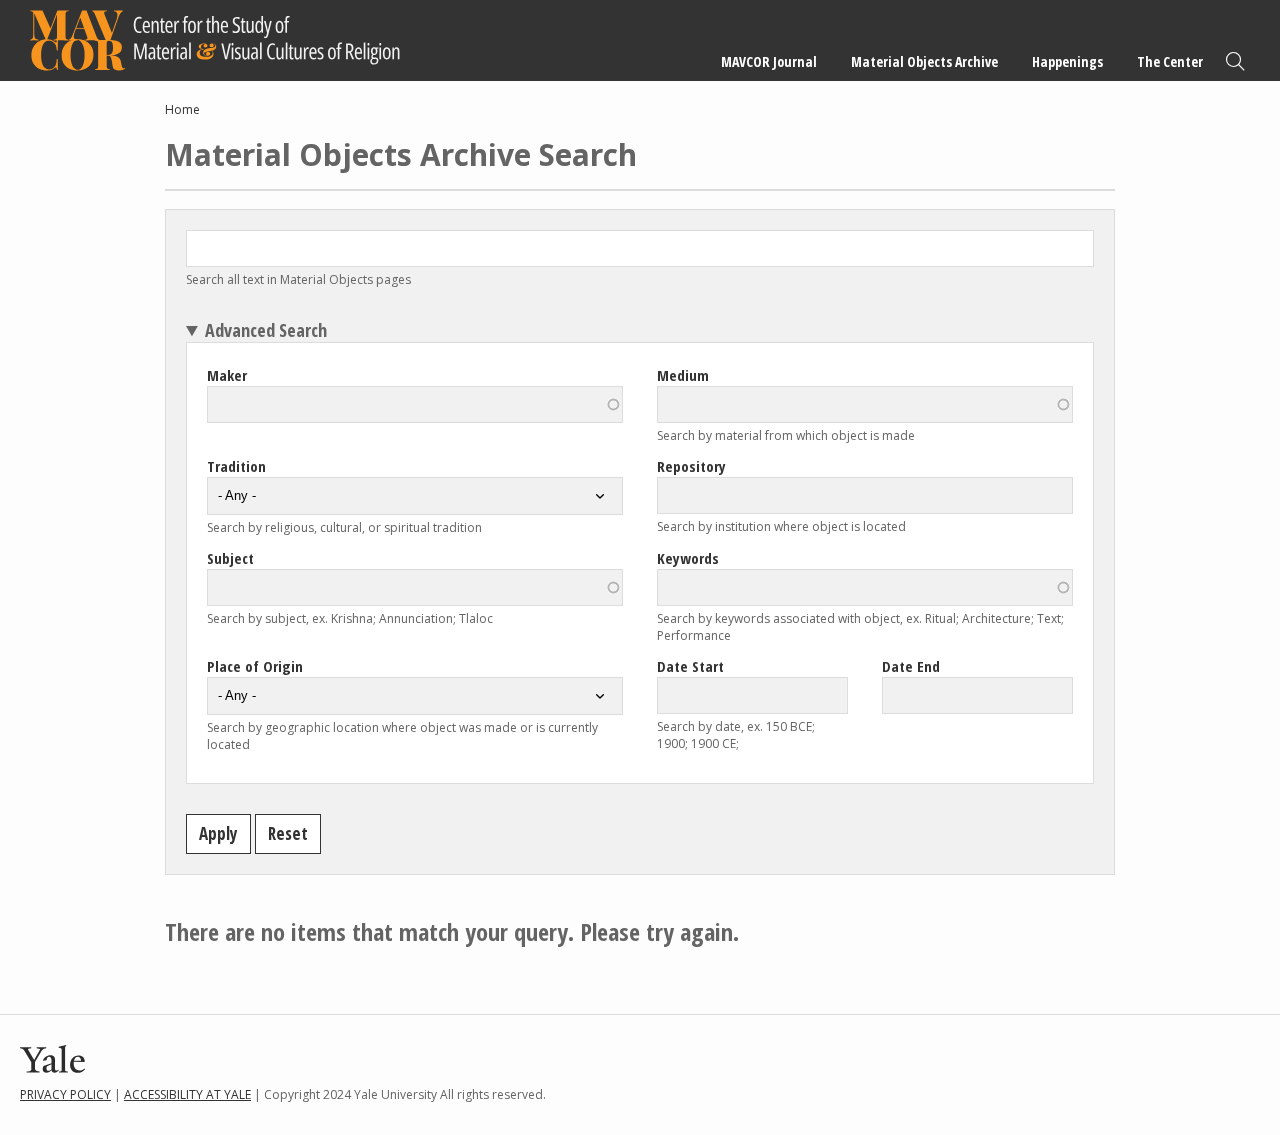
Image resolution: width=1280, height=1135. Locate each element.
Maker (227, 375)
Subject (230, 558)
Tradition (236, 466)
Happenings (1067, 61)
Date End (911, 666)
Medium (683, 375)
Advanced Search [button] (266, 330)
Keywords (688, 558)
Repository (691, 466)
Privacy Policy (65, 1094)
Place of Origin (255, 666)
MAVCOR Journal (769, 61)
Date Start (690, 666)
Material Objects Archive (924, 61)
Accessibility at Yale (187, 1094)
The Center (1170, 61)
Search (1235, 61)
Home (182, 109)
